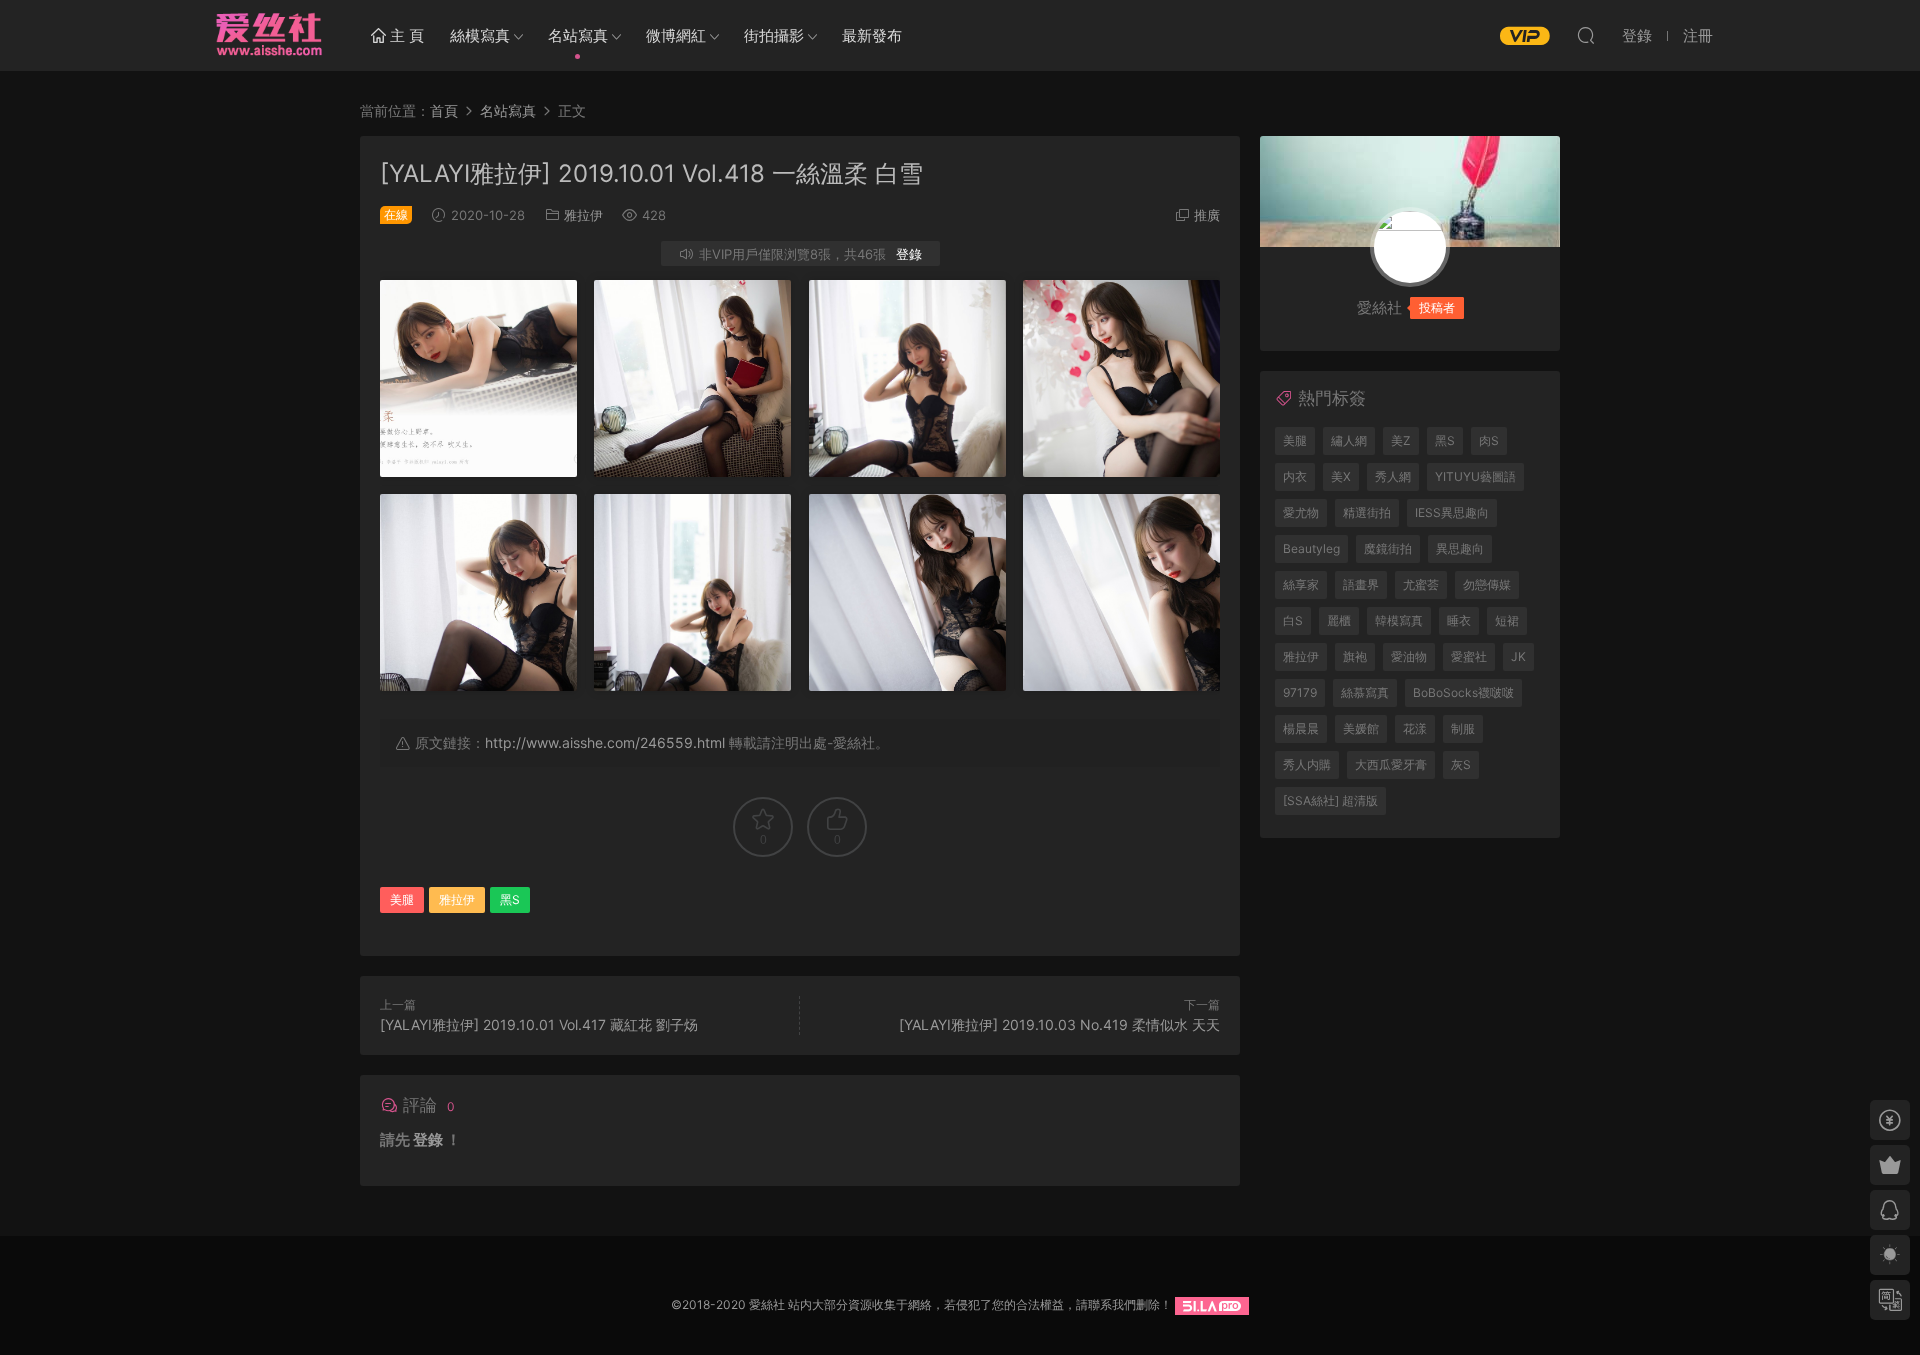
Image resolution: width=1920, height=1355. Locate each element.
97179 (1300, 692)
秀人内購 (1307, 764)
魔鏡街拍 (1388, 548)
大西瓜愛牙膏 (1391, 764)
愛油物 (1409, 656)
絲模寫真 (480, 35)
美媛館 (1361, 728)
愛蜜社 (1469, 656)
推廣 (1207, 215)
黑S (510, 899)
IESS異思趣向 (1452, 512)
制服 (1463, 728)
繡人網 (1349, 440)
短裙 (1507, 620)
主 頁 (405, 35)
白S (1293, 620)
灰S (1461, 764)
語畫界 (1361, 584)
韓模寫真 (1399, 620)
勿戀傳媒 (1487, 584)
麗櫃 (1339, 620)
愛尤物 (1301, 512)
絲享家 (1301, 584)
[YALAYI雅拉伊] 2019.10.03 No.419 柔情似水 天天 (1059, 1024)
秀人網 (1393, 476)
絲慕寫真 (1365, 692)
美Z (1401, 440)
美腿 (402, 899)
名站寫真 (578, 35)
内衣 (1295, 476)
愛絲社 (268, 35)
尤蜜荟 (1421, 584)
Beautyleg (1311, 548)
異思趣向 (1460, 548)
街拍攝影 (774, 35)
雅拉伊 (583, 215)
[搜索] (1586, 35)
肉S (1489, 440)
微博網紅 (676, 35)
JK (1518, 656)
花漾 (1415, 728)
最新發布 (872, 35)
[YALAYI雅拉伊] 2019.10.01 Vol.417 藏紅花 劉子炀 (539, 1024)
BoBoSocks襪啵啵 (1463, 692)
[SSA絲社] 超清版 (1330, 800)
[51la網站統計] (1212, 1304)
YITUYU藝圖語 (1475, 476)
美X (1341, 476)
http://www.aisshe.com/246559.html (605, 742)
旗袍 (1355, 656)
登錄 (909, 254)
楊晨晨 (1301, 728)
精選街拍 (1367, 512)
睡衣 (1459, 620)
